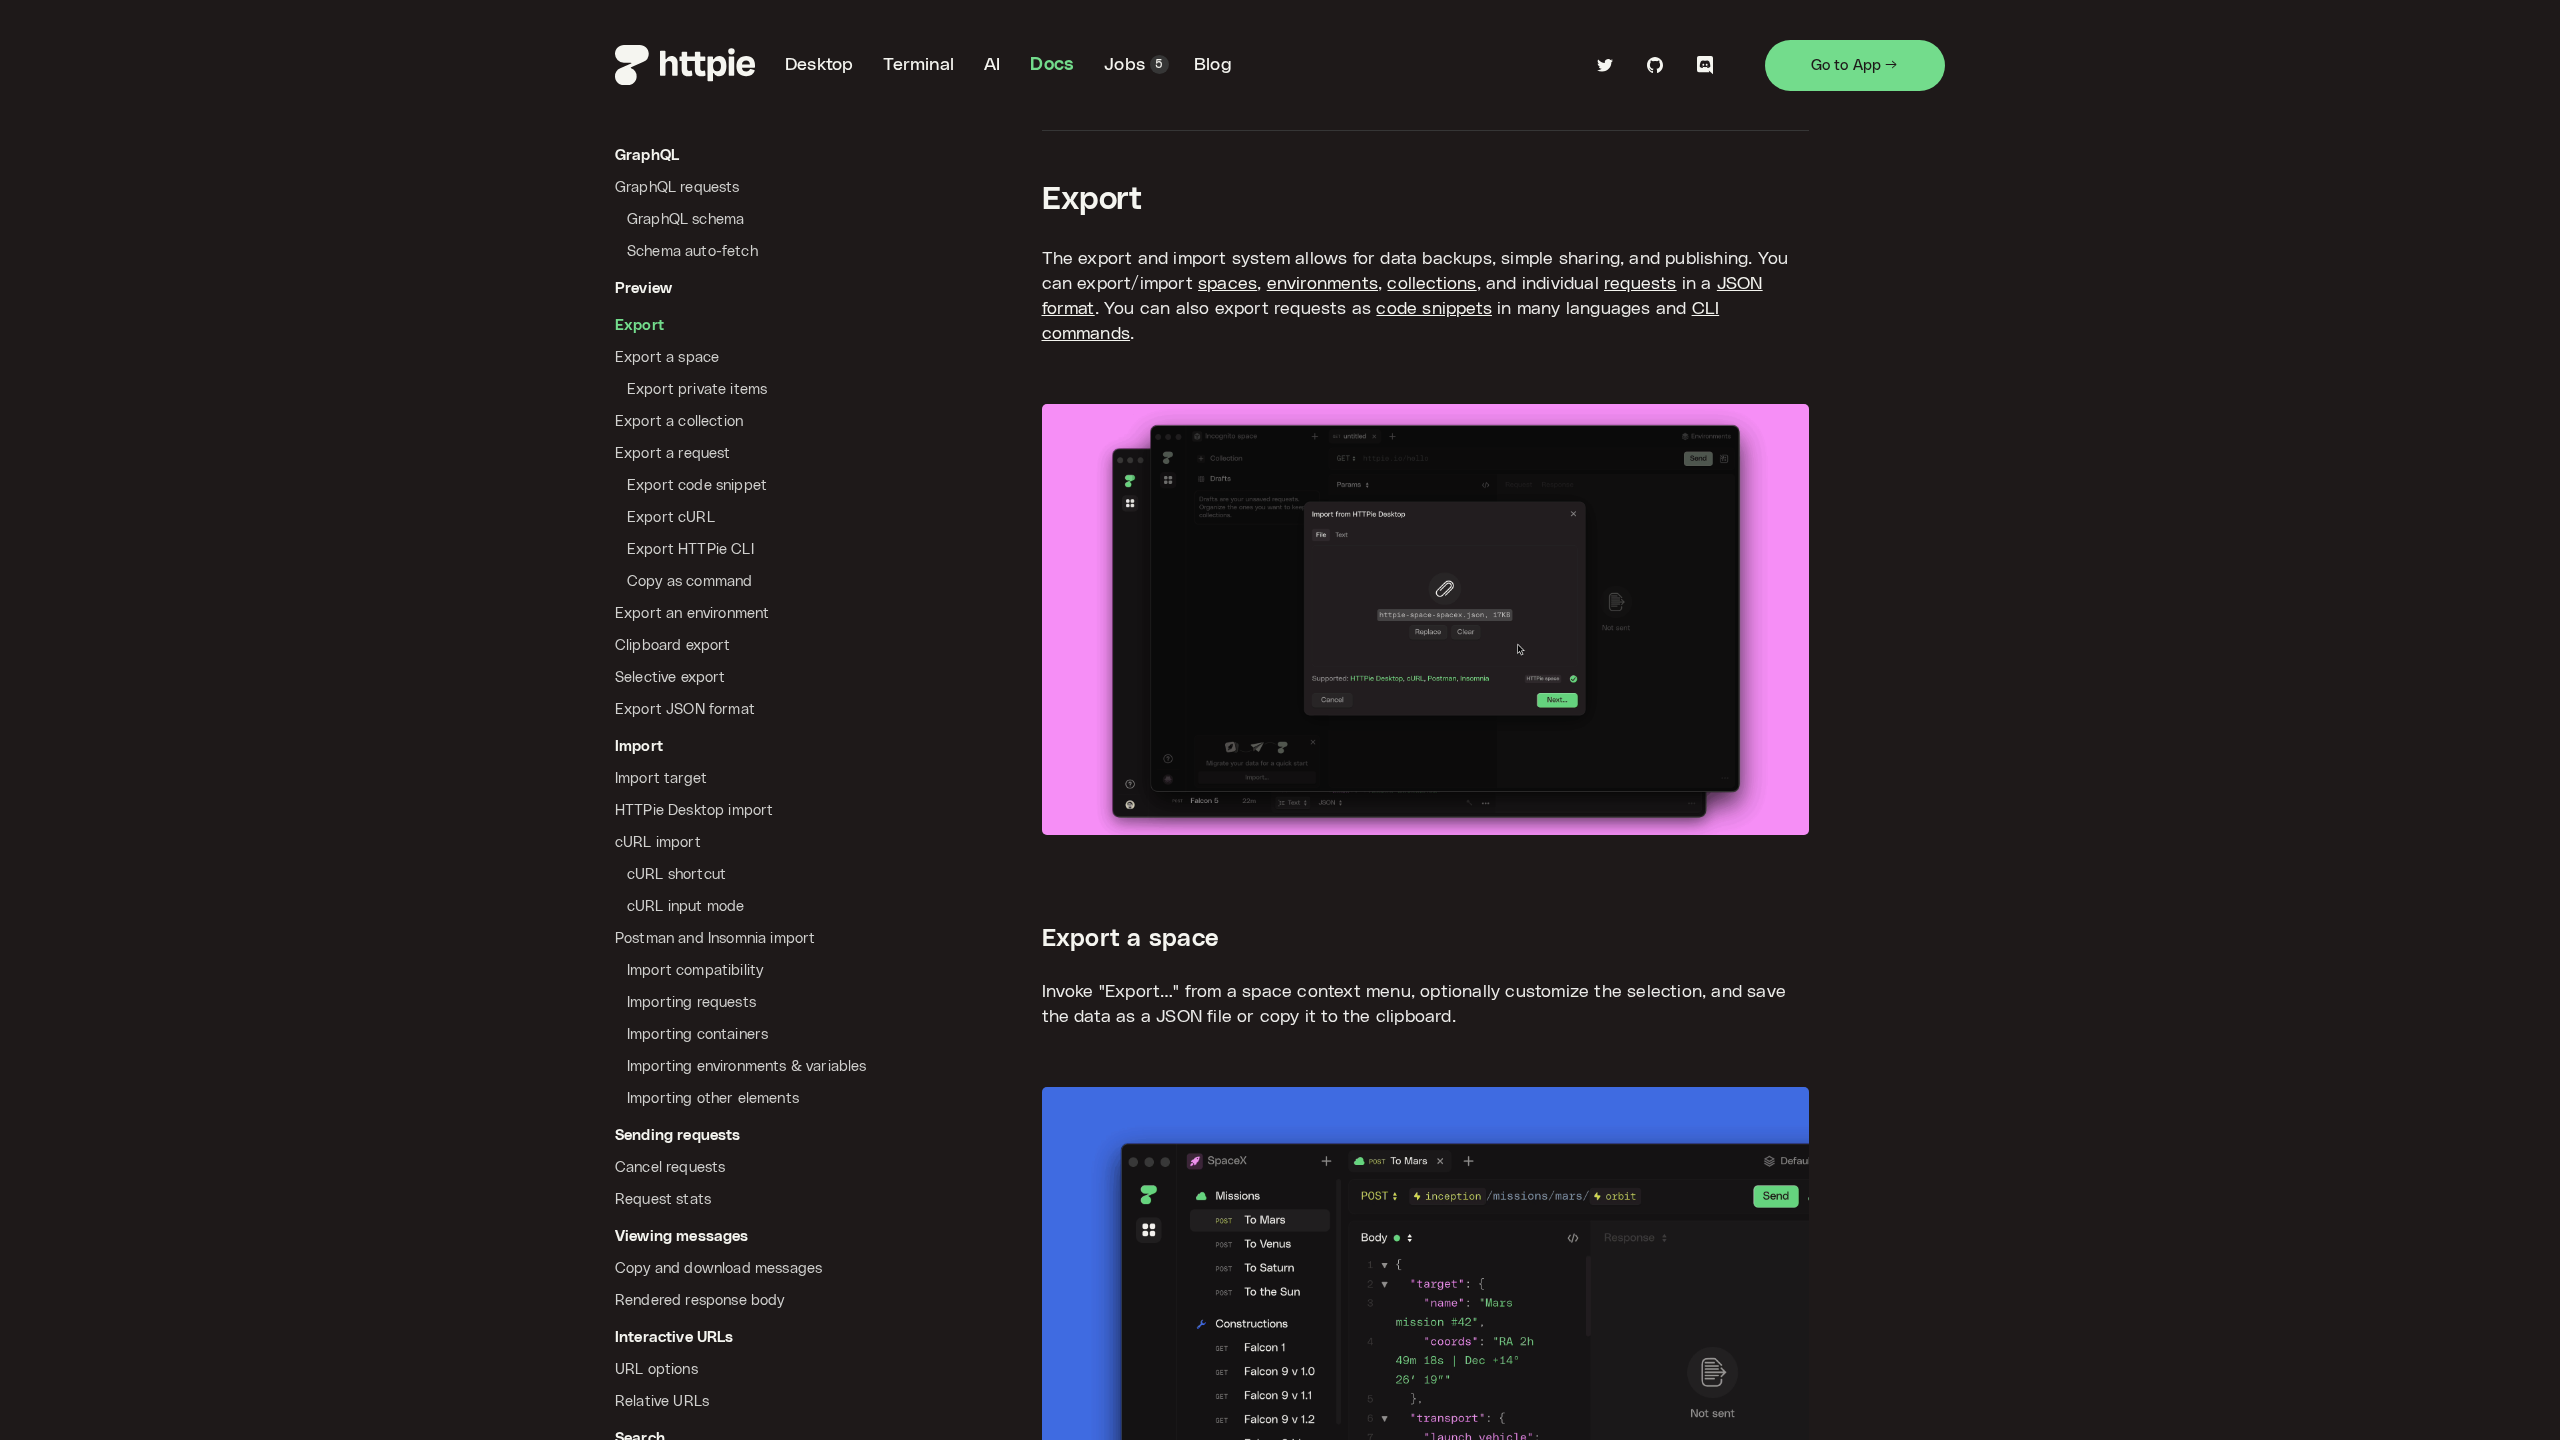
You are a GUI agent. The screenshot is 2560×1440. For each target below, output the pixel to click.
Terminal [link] (918, 65)
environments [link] (1322, 284)
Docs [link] (1052, 65)
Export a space (1130, 939)
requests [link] (1640, 284)
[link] (685, 65)
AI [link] (992, 65)
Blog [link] (1213, 65)
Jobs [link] (1133, 65)
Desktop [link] (819, 65)
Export (1092, 199)
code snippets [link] (1434, 309)
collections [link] (1431, 284)
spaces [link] (1227, 284)
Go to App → (1854, 65)
